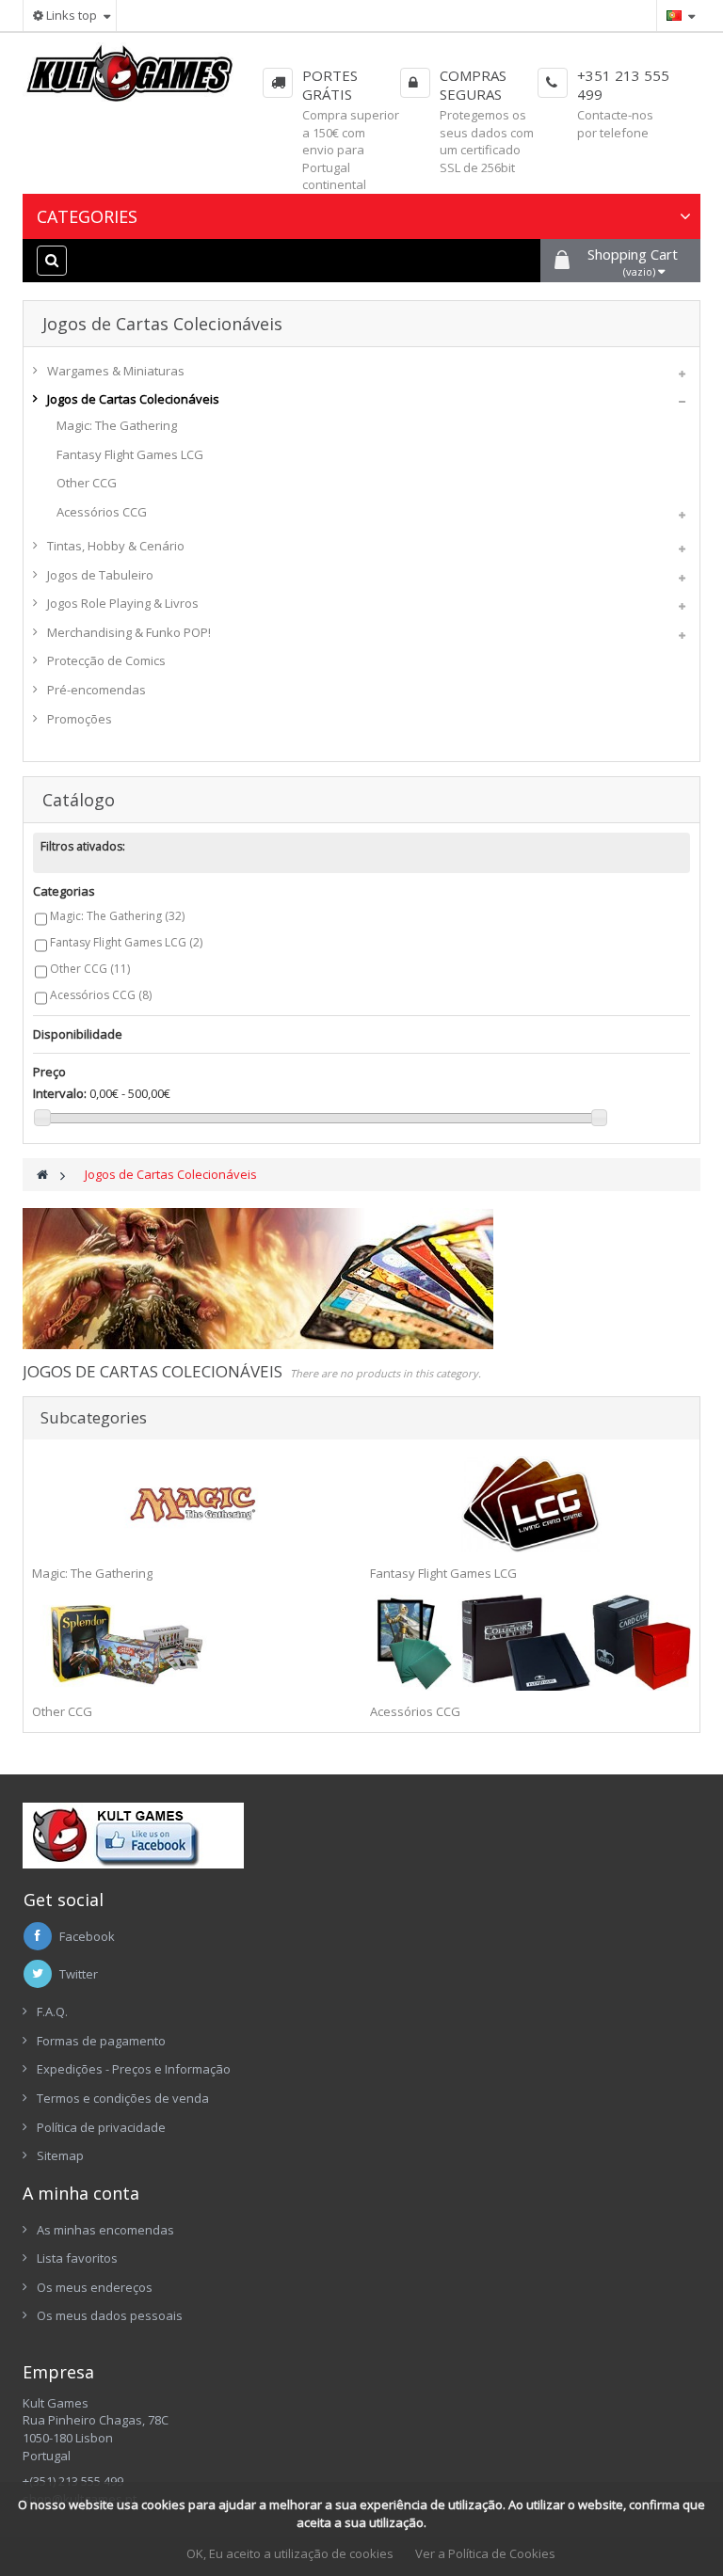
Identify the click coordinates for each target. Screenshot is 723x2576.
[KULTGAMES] (130, 79)
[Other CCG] (193, 1643)
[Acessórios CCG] (530, 1643)
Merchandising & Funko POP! (129, 632)
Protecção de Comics (106, 660)
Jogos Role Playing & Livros (123, 603)
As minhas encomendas (105, 2230)
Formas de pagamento (101, 2041)
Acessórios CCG (102, 512)
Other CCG (87, 483)
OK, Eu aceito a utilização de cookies (290, 2553)
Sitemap (60, 2155)
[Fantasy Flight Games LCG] (530, 1504)
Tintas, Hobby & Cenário (116, 546)
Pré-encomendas (96, 690)
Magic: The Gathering (117, 425)
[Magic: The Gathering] (193, 1504)
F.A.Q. (52, 2012)
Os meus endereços (95, 2287)
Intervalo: (60, 1093)
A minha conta (81, 2193)
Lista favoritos (77, 2258)
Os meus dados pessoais (110, 2315)
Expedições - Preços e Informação (134, 2069)
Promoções (80, 719)
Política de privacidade (101, 2127)
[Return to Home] (42, 1175)
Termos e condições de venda (123, 2098)
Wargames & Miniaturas (116, 371)
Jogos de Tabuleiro (100, 575)
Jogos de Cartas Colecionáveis (133, 399)
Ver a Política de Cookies (485, 2553)
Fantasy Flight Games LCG (130, 454)
